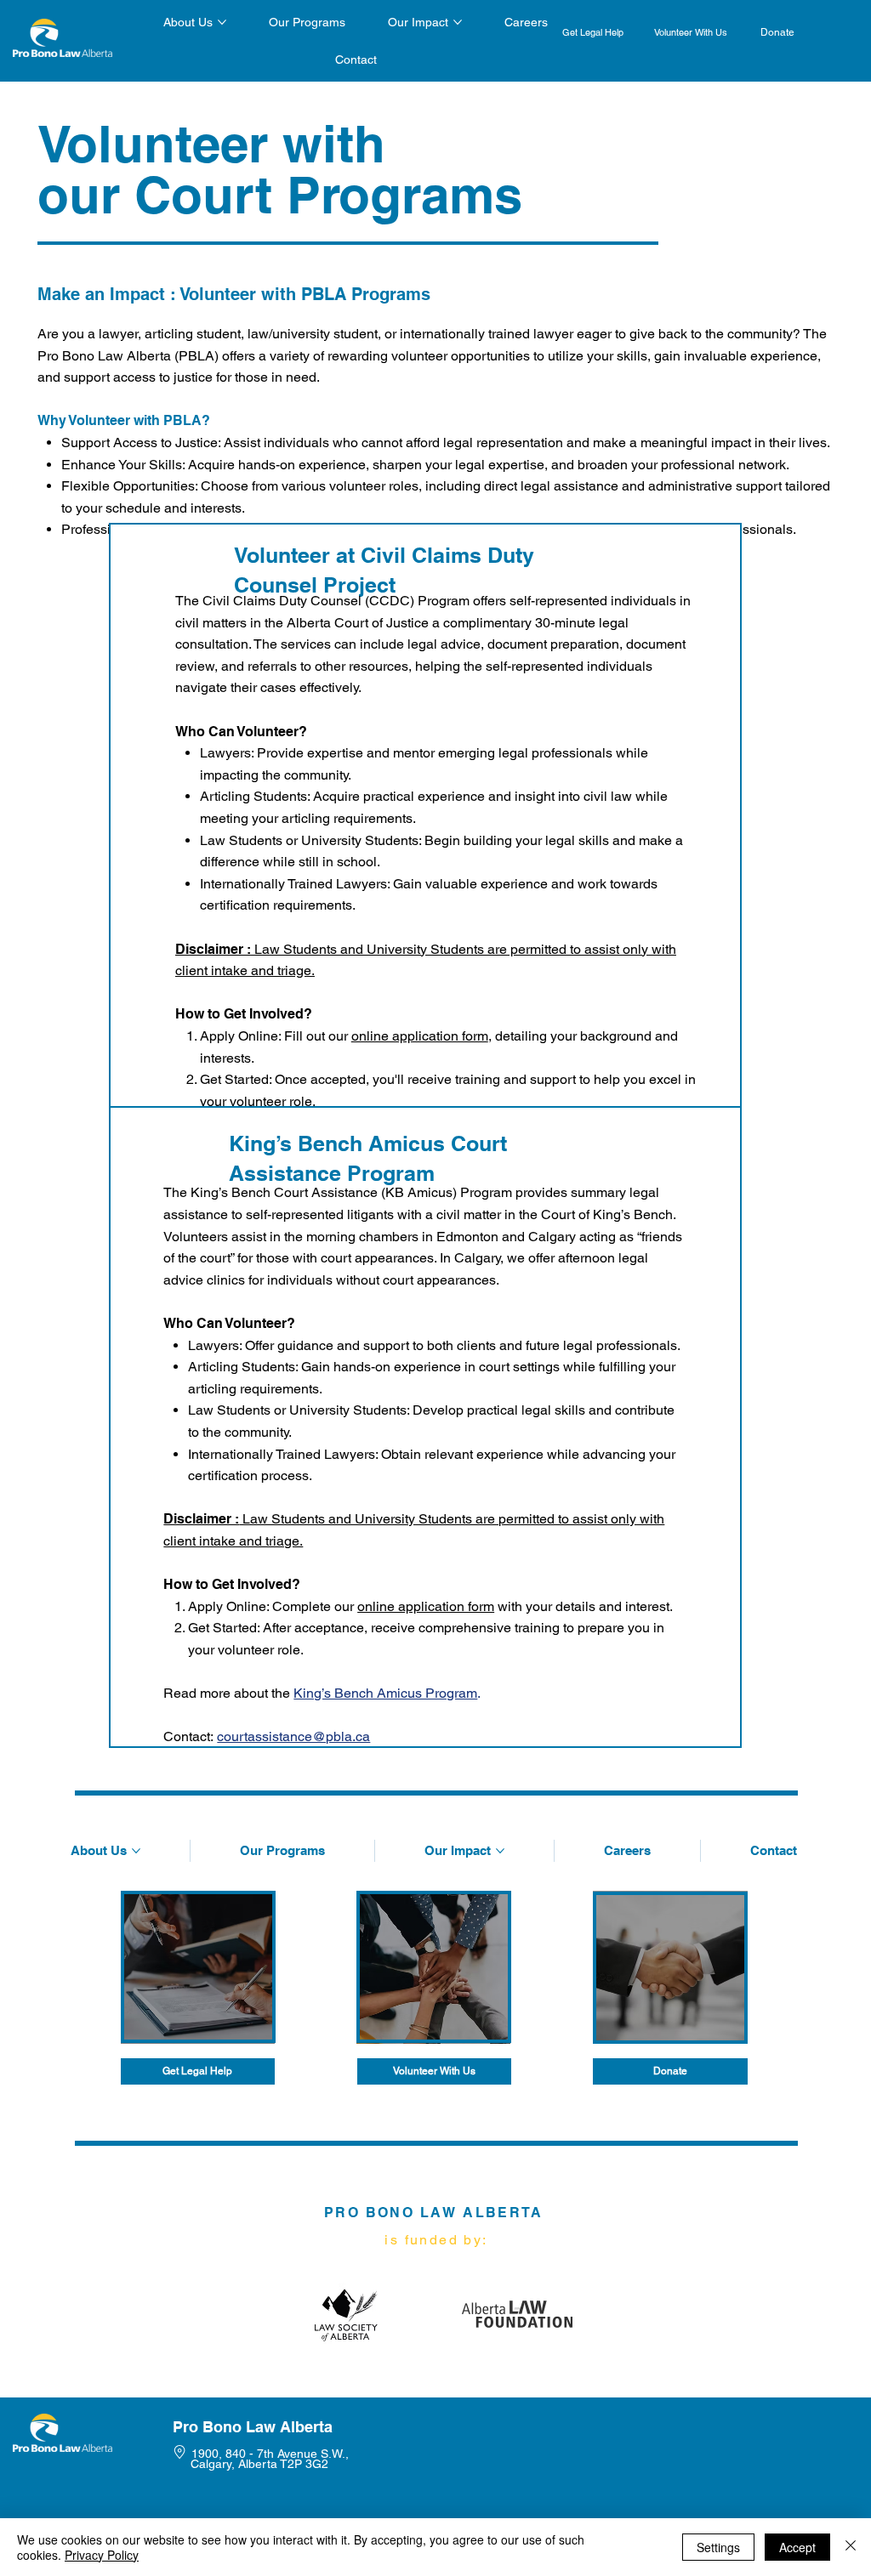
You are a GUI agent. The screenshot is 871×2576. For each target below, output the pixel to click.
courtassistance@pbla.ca (293, 1736)
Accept (797, 2547)
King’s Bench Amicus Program (385, 1693)
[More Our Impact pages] (458, 22)
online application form (420, 1036)
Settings (718, 2547)
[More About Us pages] (222, 22)
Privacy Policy (102, 2555)
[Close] (851, 2547)
